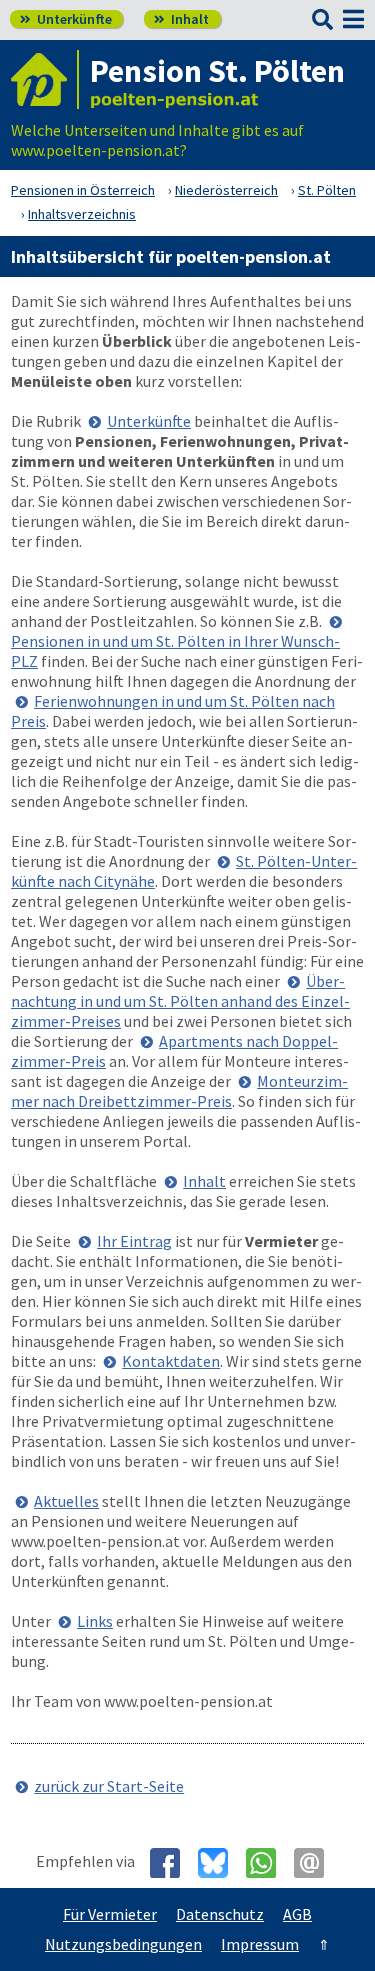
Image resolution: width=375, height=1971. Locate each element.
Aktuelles (66, 1501)
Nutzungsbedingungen (123, 1944)
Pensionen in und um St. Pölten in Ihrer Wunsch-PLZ (175, 651)
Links (95, 1621)
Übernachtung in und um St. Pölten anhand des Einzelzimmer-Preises (180, 1001)
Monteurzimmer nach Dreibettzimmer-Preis (179, 1091)
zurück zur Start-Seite (109, 1786)
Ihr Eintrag (134, 1241)
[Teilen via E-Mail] (316, 1863)
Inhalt (181, 19)
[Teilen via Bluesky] (220, 1863)
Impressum (260, 1944)
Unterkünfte (66, 19)
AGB (297, 1914)
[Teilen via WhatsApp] (268, 1863)
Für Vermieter (110, 1914)
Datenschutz (220, 1914)
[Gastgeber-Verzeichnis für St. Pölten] (45, 79)
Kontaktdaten (171, 1361)
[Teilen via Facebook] (172, 1863)
